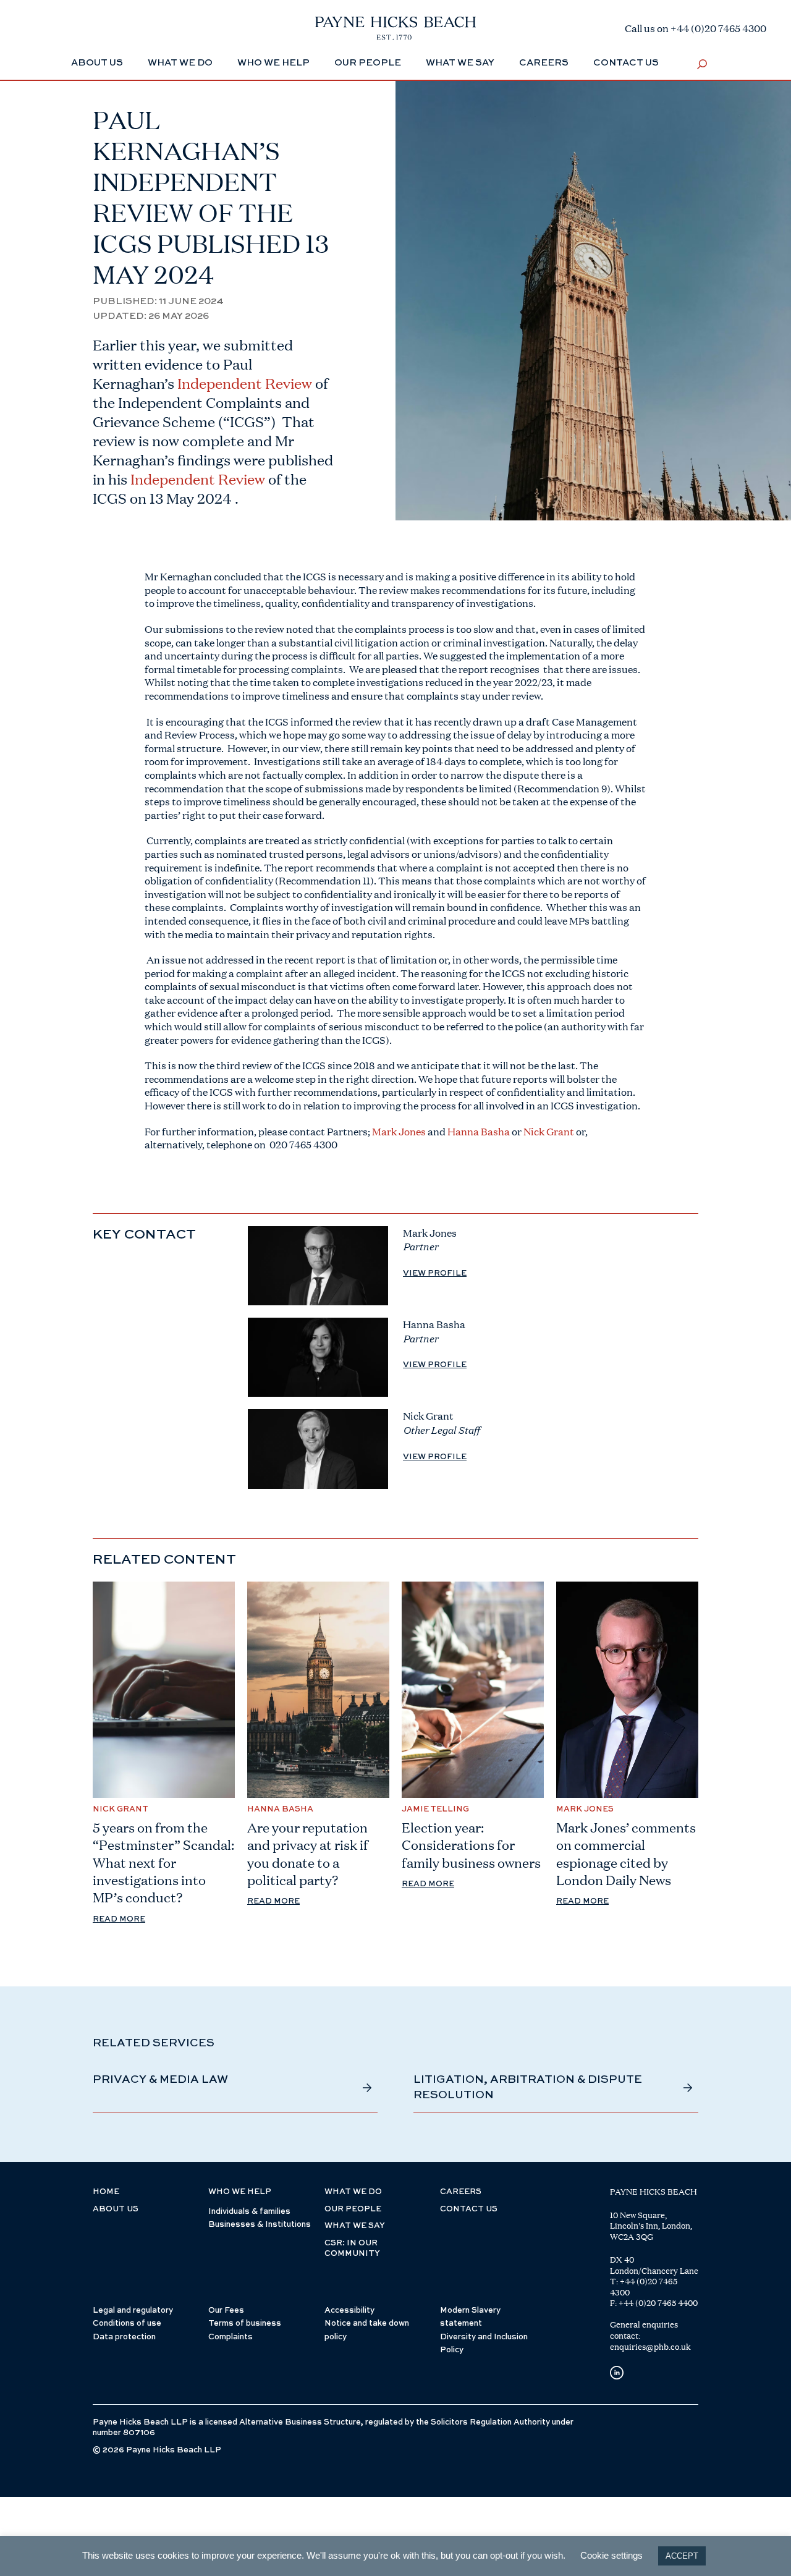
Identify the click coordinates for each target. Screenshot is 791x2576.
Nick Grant (549, 1131)
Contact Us (626, 63)
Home (106, 2192)
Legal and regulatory (133, 2311)
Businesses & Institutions (260, 2225)
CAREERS (461, 2192)
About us (116, 2209)
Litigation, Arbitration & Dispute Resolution (528, 2087)
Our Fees (226, 2311)
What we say (460, 63)
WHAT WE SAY (355, 2226)
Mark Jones (399, 1131)
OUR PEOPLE (353, 2209)
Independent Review (198, 479)
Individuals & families (249, 2212)
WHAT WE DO (353, 2192)
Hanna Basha (479, 1131)
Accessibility (349, 2311)
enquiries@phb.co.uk (650, 2347)
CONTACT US (469, 2209)
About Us (97, 63)
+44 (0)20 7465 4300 (644, 2287)
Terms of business (245, 2324)
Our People (368, 63)
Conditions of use (127, 2324)
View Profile (435, 1273)
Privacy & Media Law (160, 2080)
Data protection (124, 2337)
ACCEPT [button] (682, 2556)
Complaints (231, 2337)
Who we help (273, 63)
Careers (544, 63)
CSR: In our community (352, 2249)
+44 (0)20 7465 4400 (658, 2303)
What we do (180, 63)
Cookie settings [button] (611, 2555)
